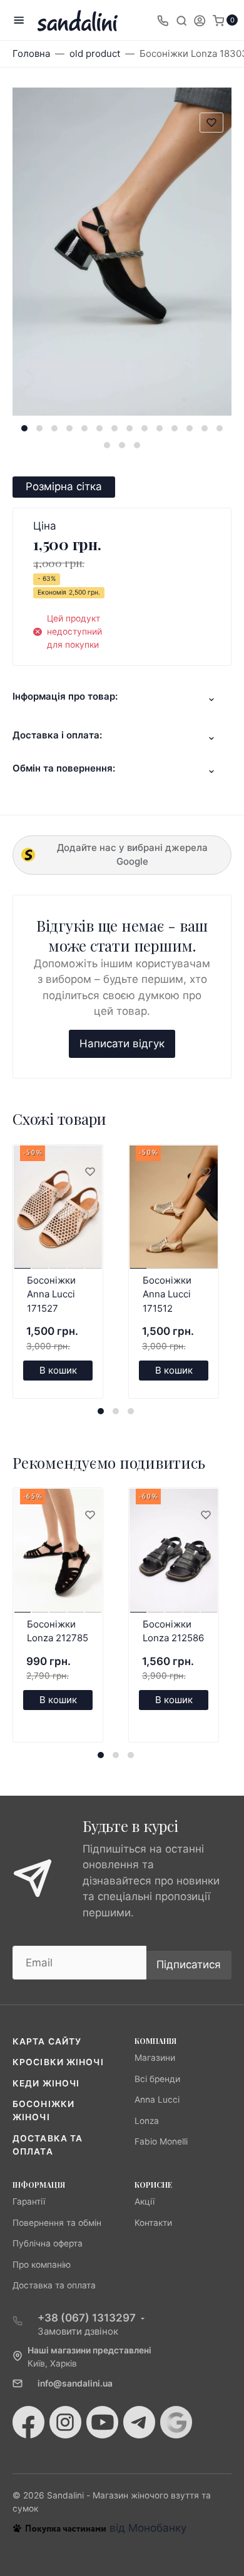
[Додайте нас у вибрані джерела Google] (176, 2422)
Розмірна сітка (64, 486)
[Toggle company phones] (163, 20)
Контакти (153, 2223)
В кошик (58, 1370)
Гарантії (29, 2201)
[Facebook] (28, 2422)
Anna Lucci (157, 2100)
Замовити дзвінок (78, 2331)
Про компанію (42, 2265)
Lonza (147, 2121)
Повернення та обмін (57, 2223)
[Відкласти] (89, 1172)
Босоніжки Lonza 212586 (173, 1631)
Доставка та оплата (54, 2285)
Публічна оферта (48, 2243)
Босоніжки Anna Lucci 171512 (167, 1294)
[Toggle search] (181, 20)
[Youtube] (102, 2422)
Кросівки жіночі (58, 2062)
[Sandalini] (78, 20)
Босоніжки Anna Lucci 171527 (51, 1294)
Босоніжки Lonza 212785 (58, 1631)
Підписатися (189, 1965)
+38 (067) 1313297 (87, 2318)
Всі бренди (157, 2079)
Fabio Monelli (161, 2141)
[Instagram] (65, 2422)
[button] (24, 428)
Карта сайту (47, 2041)
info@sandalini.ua (75, 2383)
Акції (145, 2201)
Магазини (155, 2058)
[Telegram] (139, 2422)
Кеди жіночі (46, 2083)
